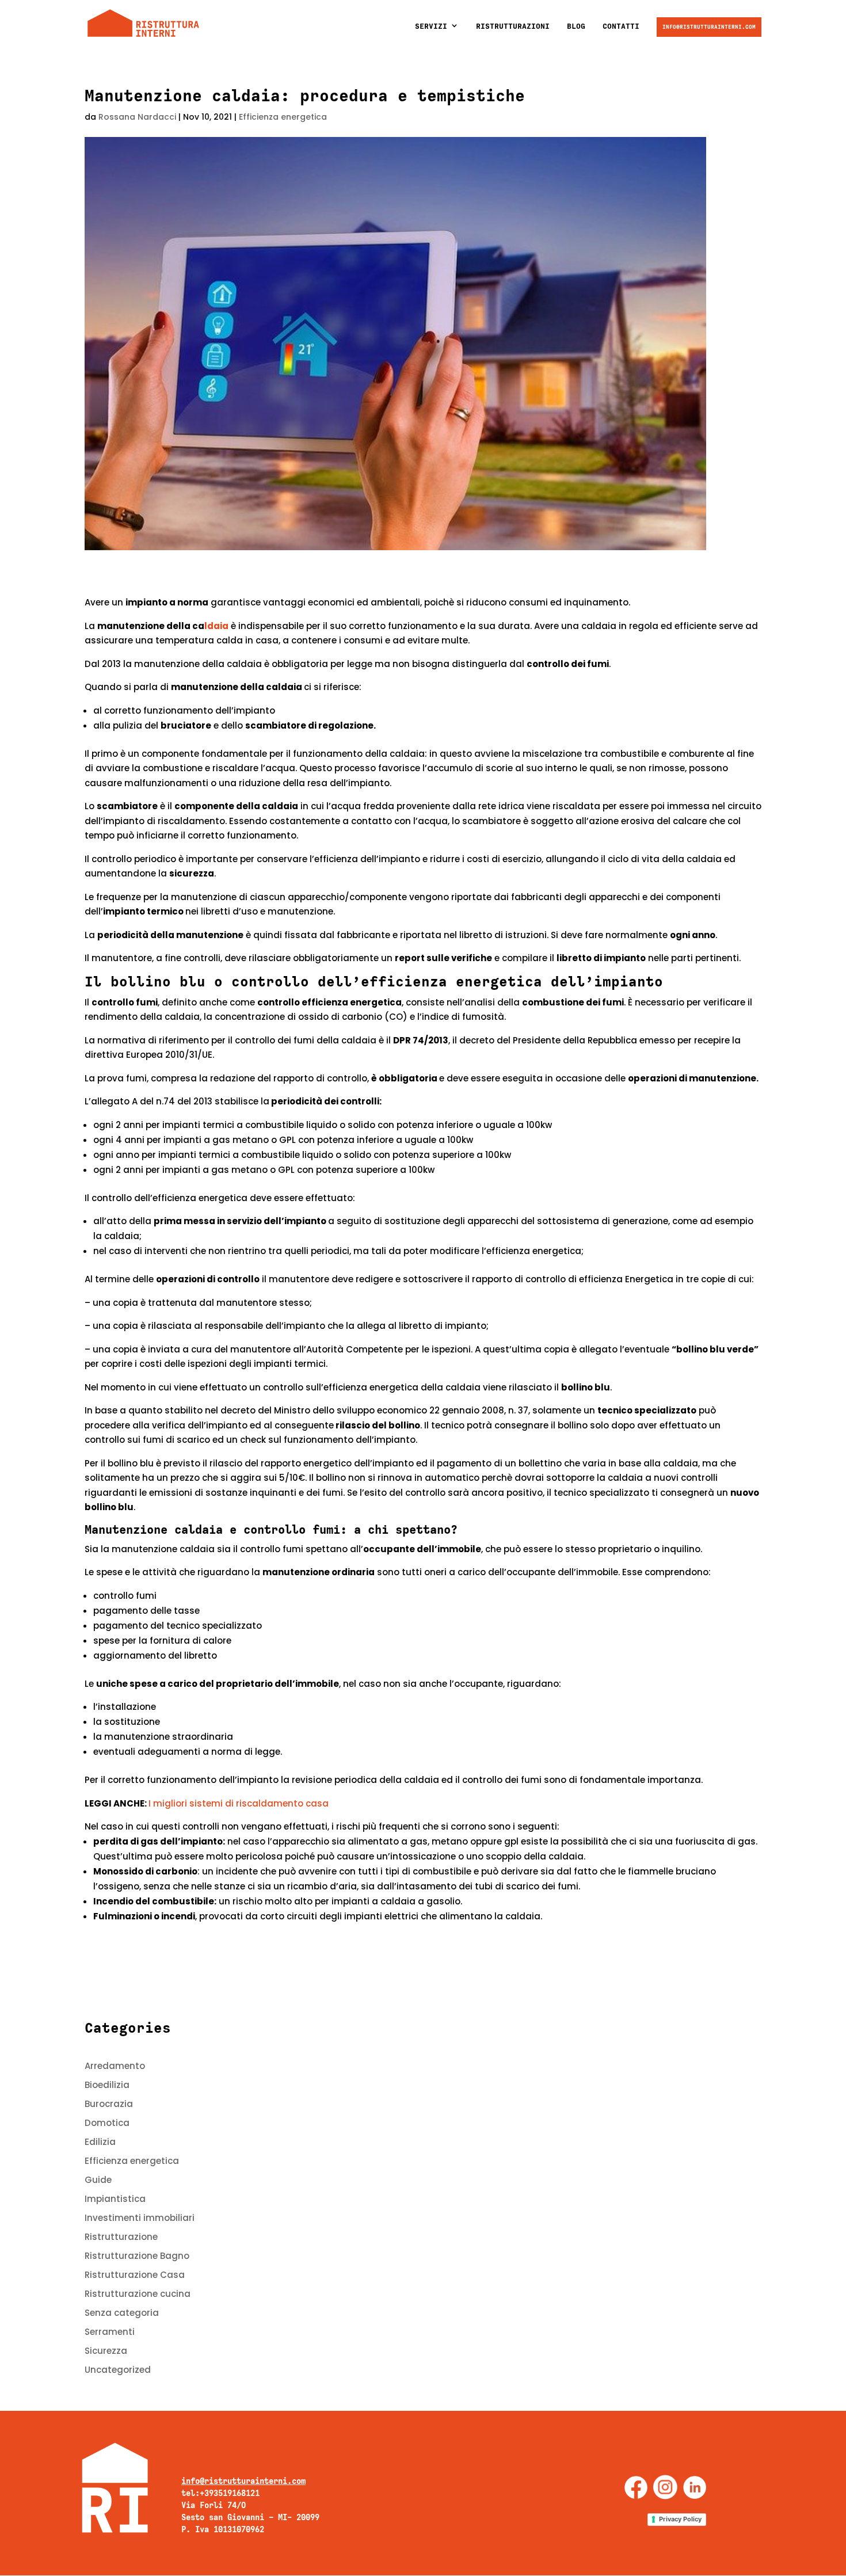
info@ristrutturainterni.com (709, 27)
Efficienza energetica (283, 117)
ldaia (216, 626)
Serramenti (110, 2332)
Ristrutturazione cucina (138, 2294)
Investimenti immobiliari (140, 2218)
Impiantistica (115, 2199)
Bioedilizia (107, 2085)
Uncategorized (118, 2370)
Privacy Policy (680, 2519)
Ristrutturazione (121, 2237)
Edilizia (100, 2142)
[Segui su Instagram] (665, 2487)
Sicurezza (106, 2351)
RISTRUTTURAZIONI (513, 26)
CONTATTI (621, 26)
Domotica (107, 2123)
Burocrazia (109, 2104)
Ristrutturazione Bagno (137, 2256)
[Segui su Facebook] (636, 2487)
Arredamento (115, 2066)
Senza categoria (122, 2313)
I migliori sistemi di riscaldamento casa (239, 1803)
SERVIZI (431, 26)
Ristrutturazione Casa (135, 2275)
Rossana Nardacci (137, 117)
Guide (98, 2180)
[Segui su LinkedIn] (695, 2487)
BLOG (576, 26)
